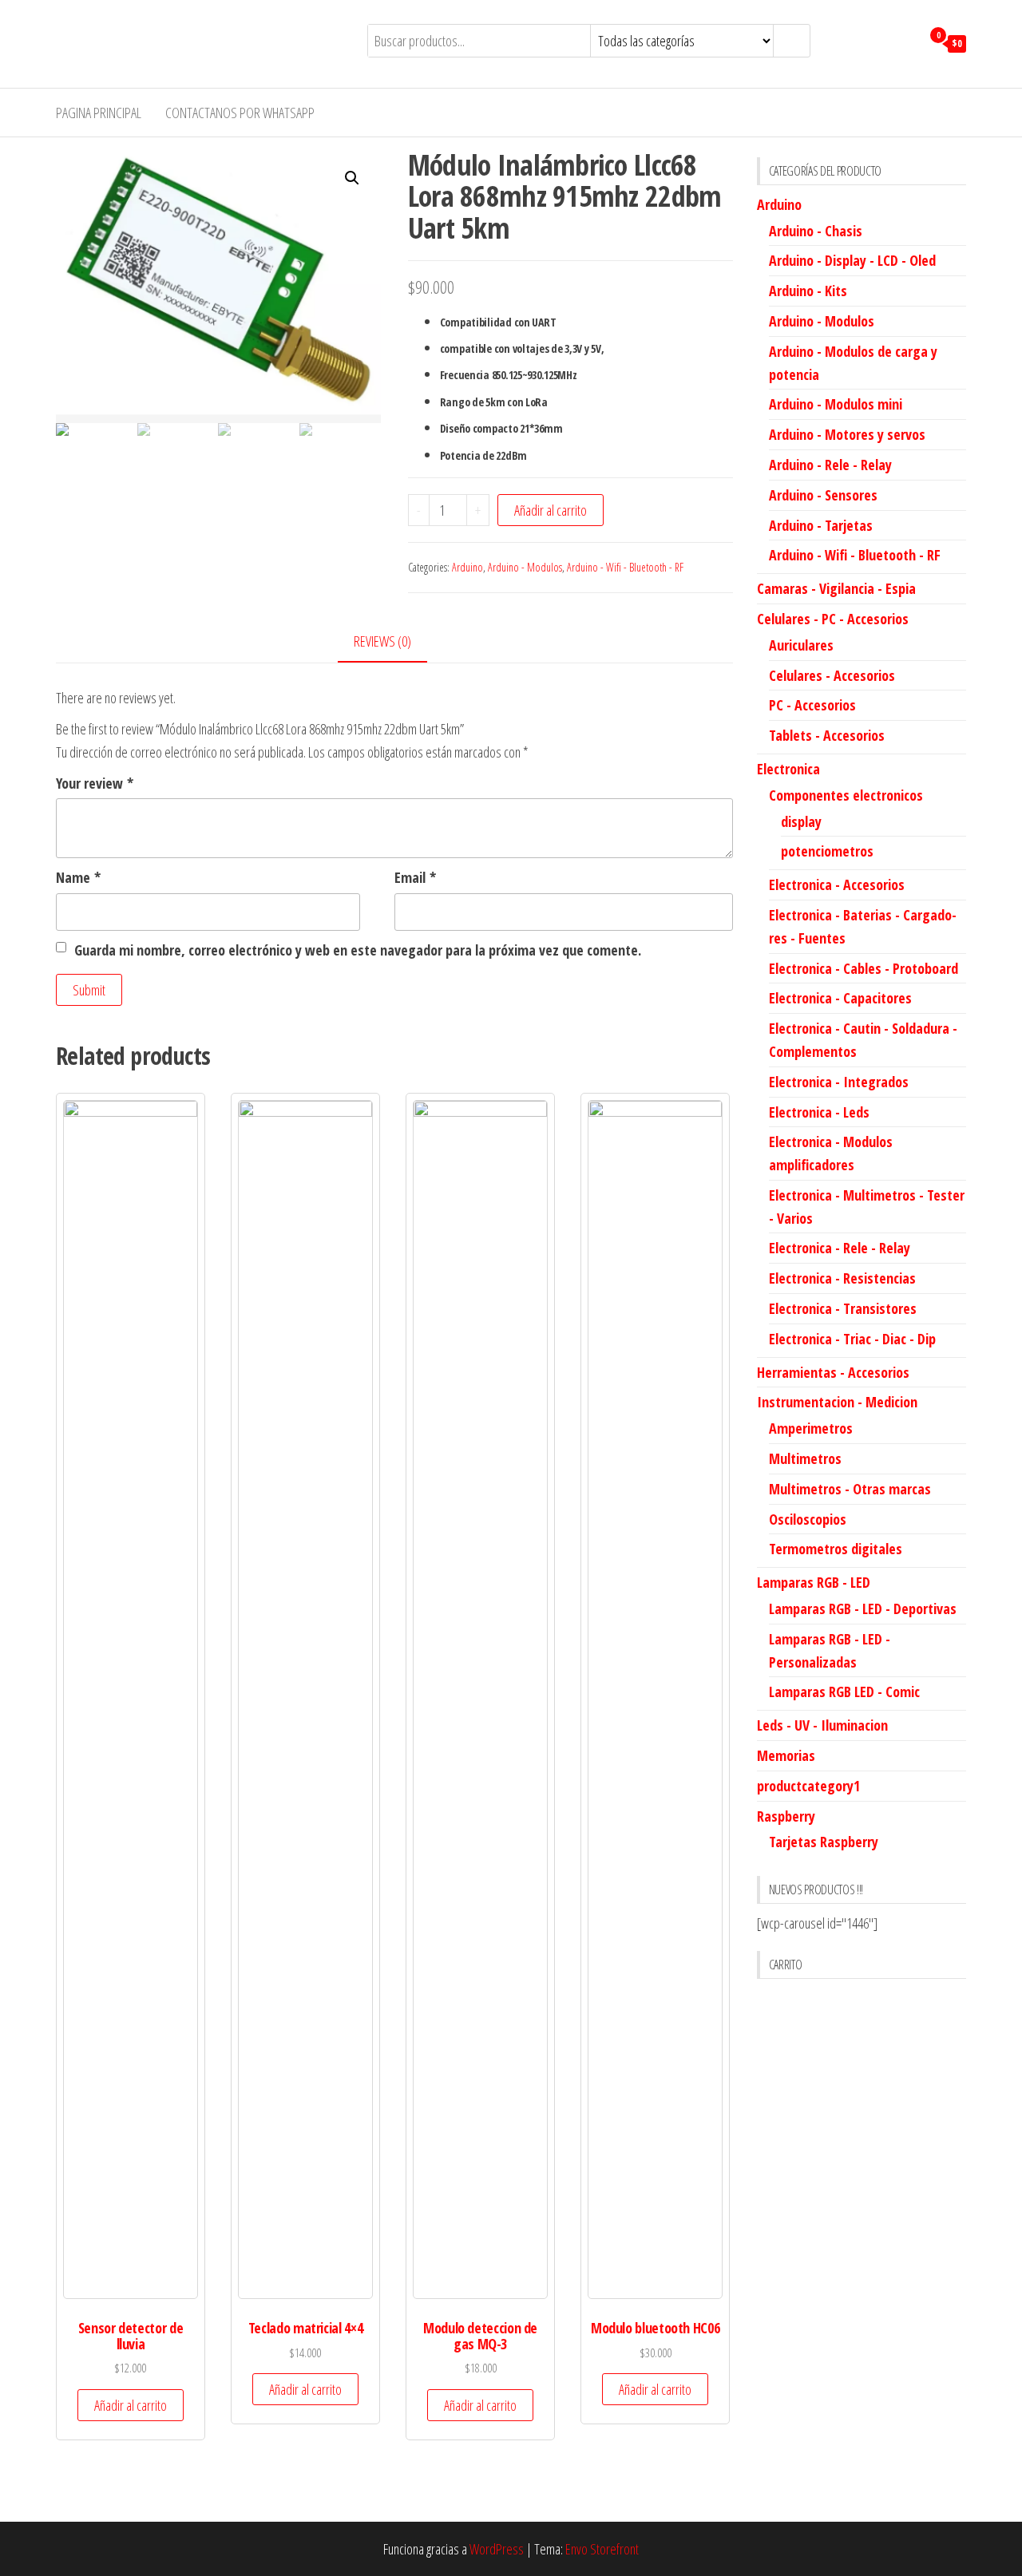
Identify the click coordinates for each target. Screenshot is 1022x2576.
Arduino (467, 567)
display (801, 821)
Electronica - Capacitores (840, 998)
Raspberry (786, 1816)
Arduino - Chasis (816, 231)
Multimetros (805, 1458)
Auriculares (801, 645)
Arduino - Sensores (823, 495)
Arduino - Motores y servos (847, 434)
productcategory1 (808, 1786)
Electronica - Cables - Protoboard (864, 968)
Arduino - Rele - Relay (830, 465)
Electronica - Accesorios (837, 884)
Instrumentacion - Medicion (837, 1402)
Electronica (788, 769)
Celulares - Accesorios (832, 675)
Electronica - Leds (819, 1112)
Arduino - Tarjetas (821, 525)
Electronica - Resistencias (842, 1278)
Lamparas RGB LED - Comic (844, 1692)
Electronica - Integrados (839, 1082)
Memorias (786, 1755)
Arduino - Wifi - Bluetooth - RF (625, 567)
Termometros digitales (836, 1549)
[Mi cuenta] (905, 42)
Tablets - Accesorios (827, 735)
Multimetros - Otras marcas (850, 1489)
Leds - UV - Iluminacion (822, 1725)
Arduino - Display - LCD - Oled (852, 260)
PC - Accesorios (812, 705)
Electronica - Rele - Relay (840, 1248)
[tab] (394, 642)
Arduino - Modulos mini (836, 404)
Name (78, 877)
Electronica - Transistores (843, 1308)
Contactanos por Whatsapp (240, 113)
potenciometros (827, 851)
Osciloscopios (808, 1519)
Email (415, 877)
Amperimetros (811, 1428)
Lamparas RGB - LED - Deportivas (863, 1609)
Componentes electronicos (846, 795)
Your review (95, 783)
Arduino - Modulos (525, 567)
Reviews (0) (382, 641)
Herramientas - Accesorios (833, 1372)
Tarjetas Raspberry (824, 1842)
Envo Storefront (602, 2549)
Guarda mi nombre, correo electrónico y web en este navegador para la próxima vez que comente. (358, 950)
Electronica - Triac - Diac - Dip (852, 1339)
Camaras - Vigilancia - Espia (836, 588)
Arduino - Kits (808, 291)
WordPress (497, 2549)
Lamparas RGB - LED (814, 1582)
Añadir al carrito (551, 510)
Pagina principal (99, 113)
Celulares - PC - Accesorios (833, 619)
